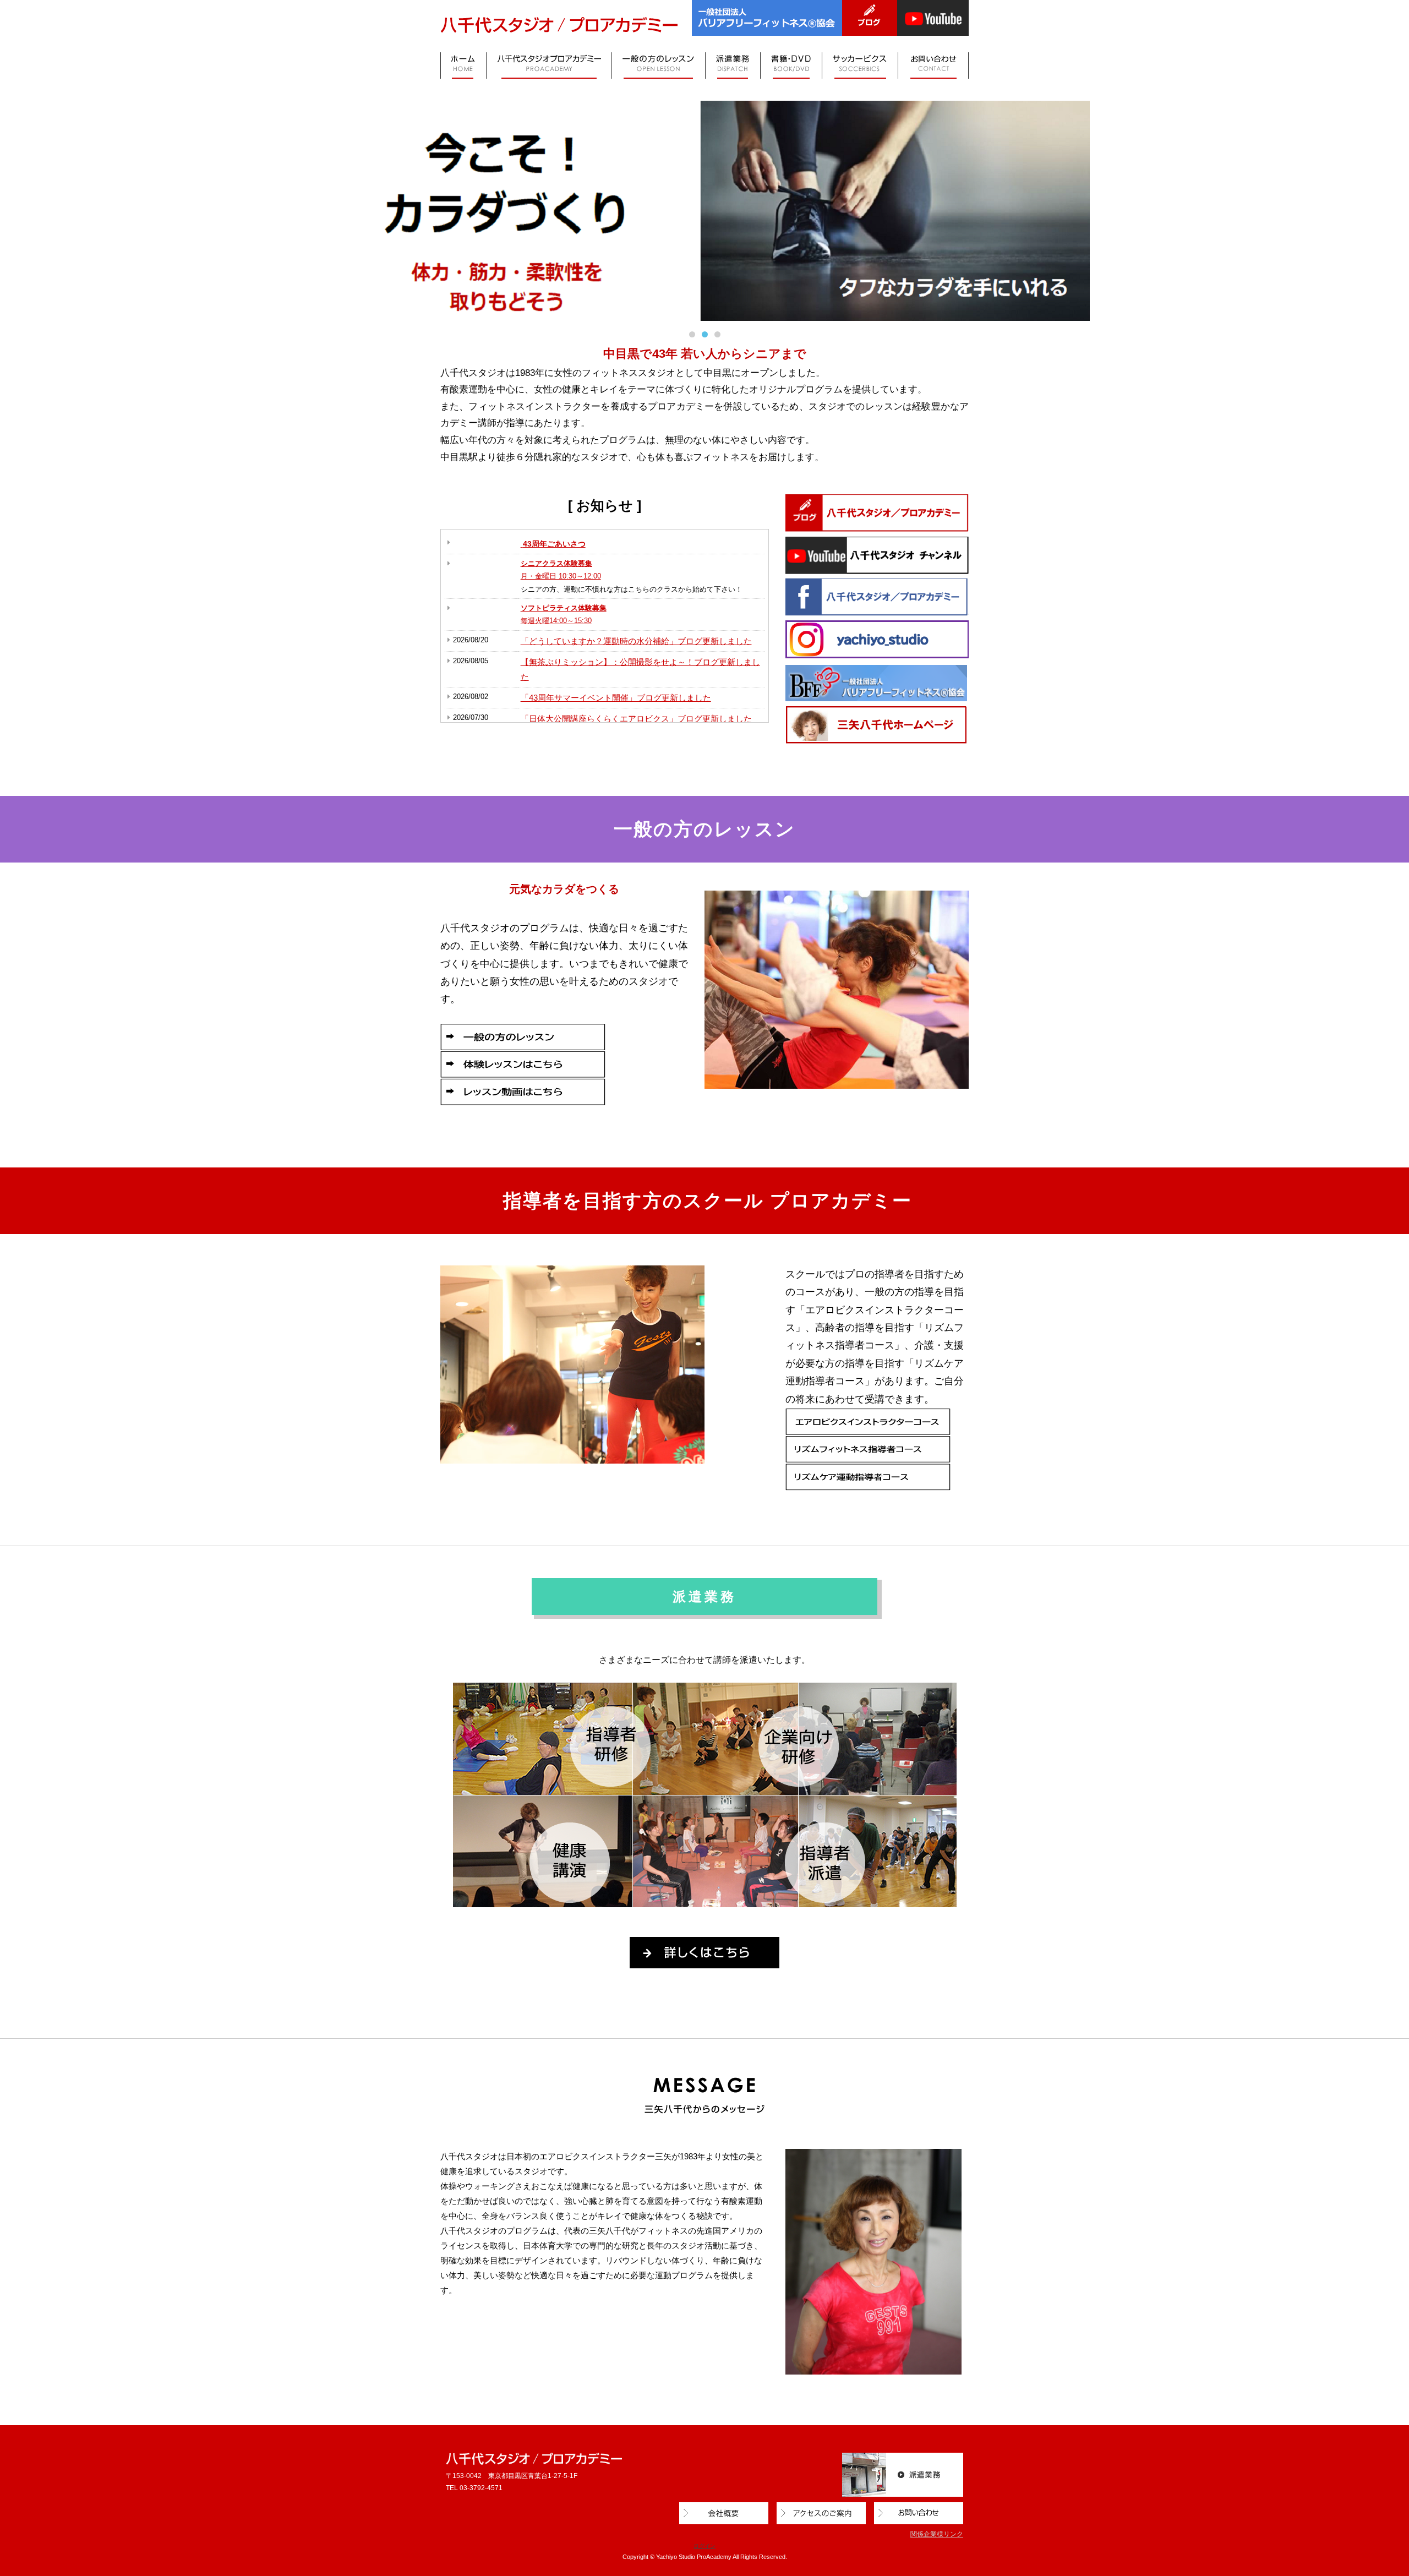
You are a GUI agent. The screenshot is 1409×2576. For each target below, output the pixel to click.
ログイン (704, 2546)
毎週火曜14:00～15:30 (556, 621)
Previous (25, 208)
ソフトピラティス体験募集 (564, 608)
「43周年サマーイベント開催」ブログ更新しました (616, 698)
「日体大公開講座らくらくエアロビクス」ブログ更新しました (636, 719)
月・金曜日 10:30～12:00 (561, 576)
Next (1384, 208)
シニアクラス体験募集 (556, 563)
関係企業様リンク (937, 2534)
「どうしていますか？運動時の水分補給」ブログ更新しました (636, 641)
